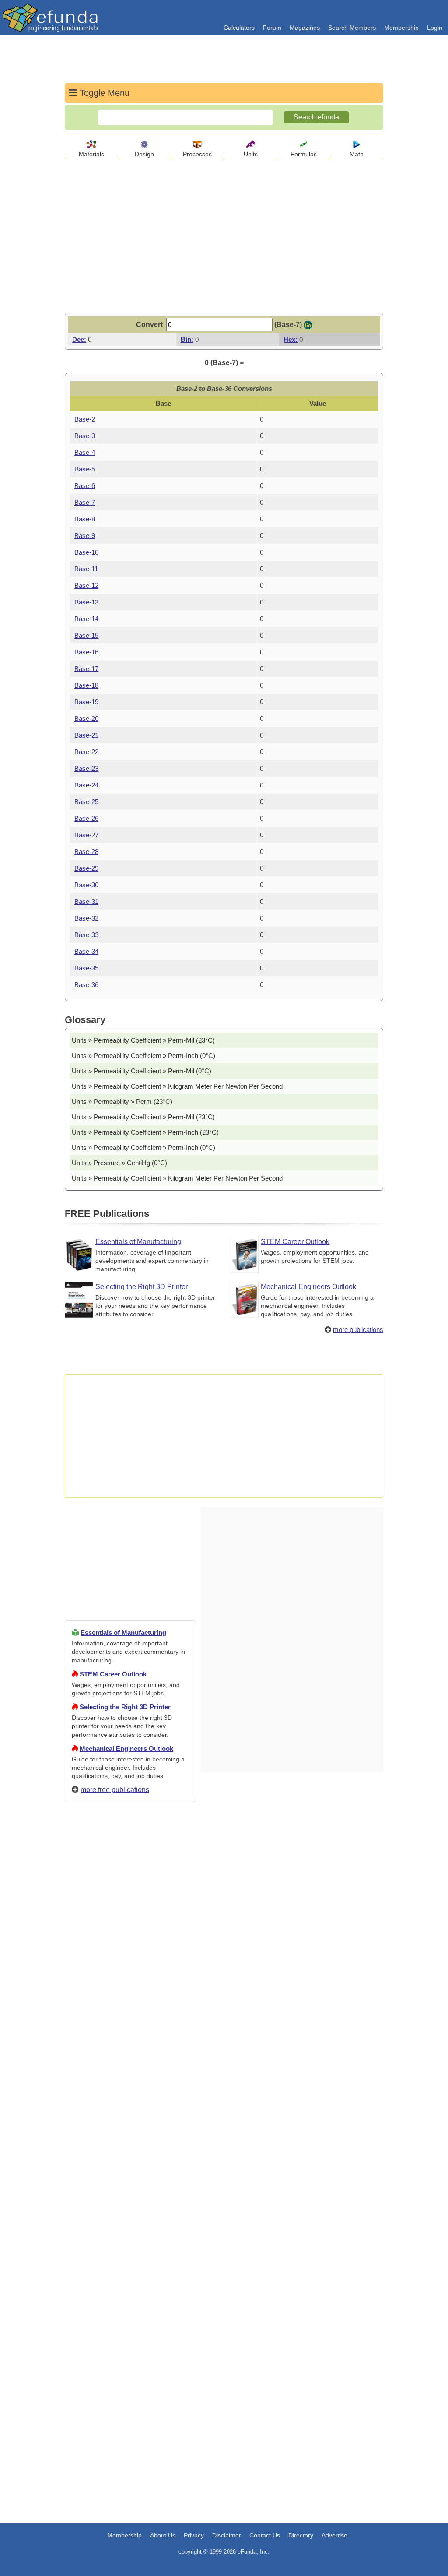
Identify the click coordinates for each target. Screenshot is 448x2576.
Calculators (239, 28)
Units (251, 154)
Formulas (304, 154)
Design (144, 154)
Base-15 (86, 635)
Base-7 (85, 502)
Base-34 (86, 951)
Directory (301, 2535)
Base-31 (86, 901)
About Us (163, 2535)
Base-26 (86, 818)
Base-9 (85, 536)
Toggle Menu (103, 93)
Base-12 (86, 585)
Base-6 (85, 486)
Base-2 (85, 419)
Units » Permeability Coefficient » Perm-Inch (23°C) (145, 1132)
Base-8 (85, 519)
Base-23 (86, 768)
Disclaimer (227, 2535)
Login (435, 28)
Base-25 (86, 802)
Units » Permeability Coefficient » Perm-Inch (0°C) (143, 1056)
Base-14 (86, 619)
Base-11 (86, 569)
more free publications (115, 1790)
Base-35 (86, 968)
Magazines (305, 28)
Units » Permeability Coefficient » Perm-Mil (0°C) (142, 1071)
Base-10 (86, 552)
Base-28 (86, 852)
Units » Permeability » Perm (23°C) (122, 1102)
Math (357, 154)
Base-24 (86, 785)
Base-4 (85, 452)
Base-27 (86, 835)
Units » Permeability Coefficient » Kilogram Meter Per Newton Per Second (177, 1086)
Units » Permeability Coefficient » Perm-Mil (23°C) (143, 1040)
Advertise (334, 2535)
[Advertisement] (130, 2126)
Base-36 (86, 985)
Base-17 (86, 669)
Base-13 (86, 602)
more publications (358, 1330)
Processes (197, 154)
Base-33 (86, 935)
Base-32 (86, 918)
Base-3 (85, 436)
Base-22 (86, 752)
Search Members (352, 28)
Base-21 (86, 735)
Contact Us (265, 2535)
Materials (91, 154)
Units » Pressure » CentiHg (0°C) (119, 1163)
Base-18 (86, 685)
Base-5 (85, 469)
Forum (272, 28)
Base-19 (86, 702)
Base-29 (86, 868)
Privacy (194, 2535)
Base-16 (86, 652)
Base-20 (86, 719)
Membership (401, 28)
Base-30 (86, 885)
